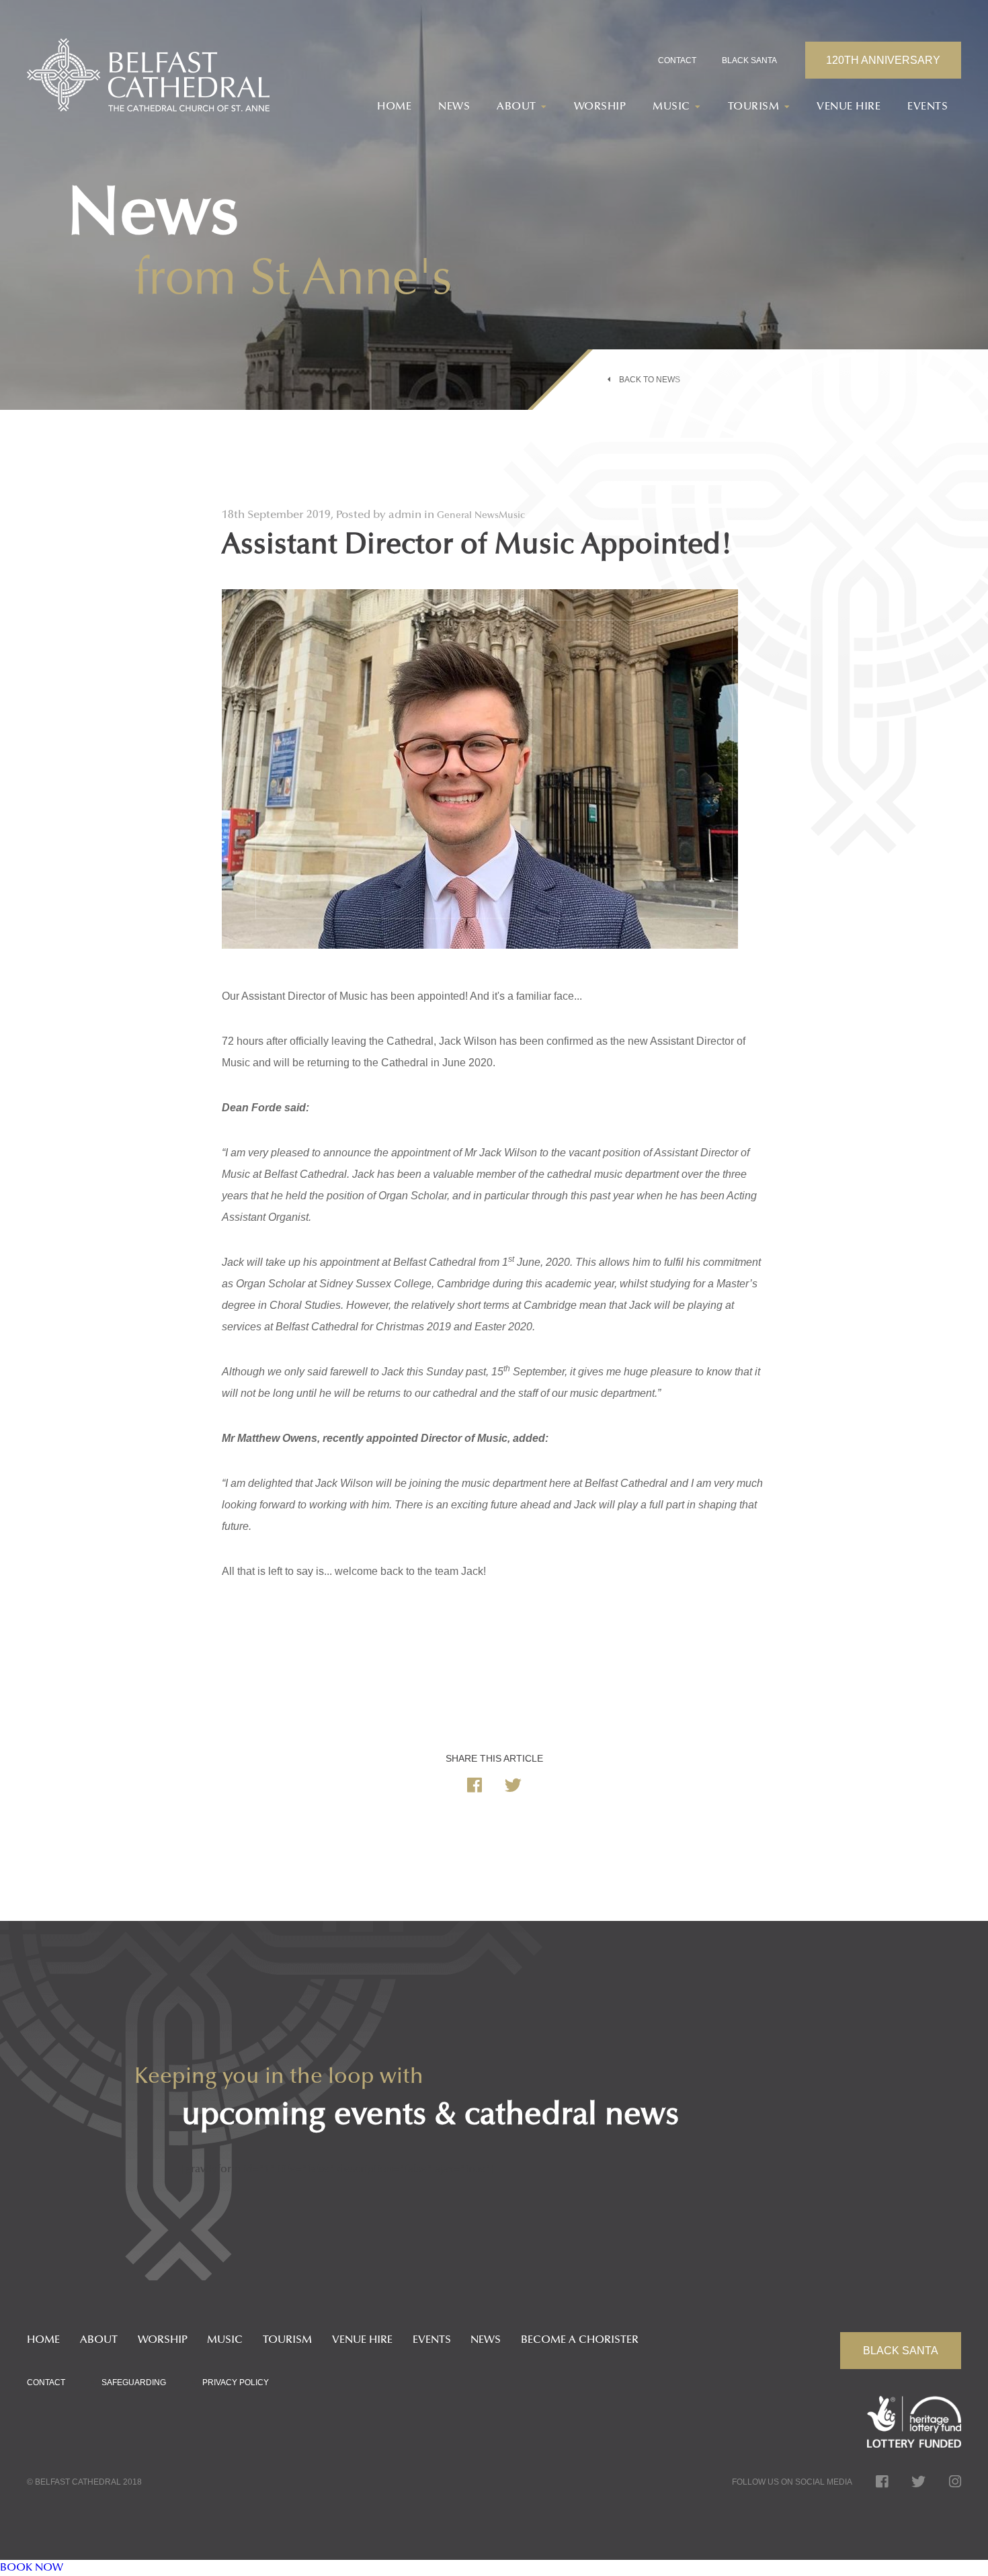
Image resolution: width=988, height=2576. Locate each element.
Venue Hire (849, 107)
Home (394, 107)
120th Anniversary (883, 60)
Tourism (287, 2340)
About (99, 2340)
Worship (600, 107)
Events (928, 107)
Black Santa (749, 60)
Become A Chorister (580, 2340)
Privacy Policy (236, 2382)
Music (225, 2340)
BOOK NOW (32, 2568)
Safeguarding (134, 2382)
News (454, 107)
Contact (677, 60)
